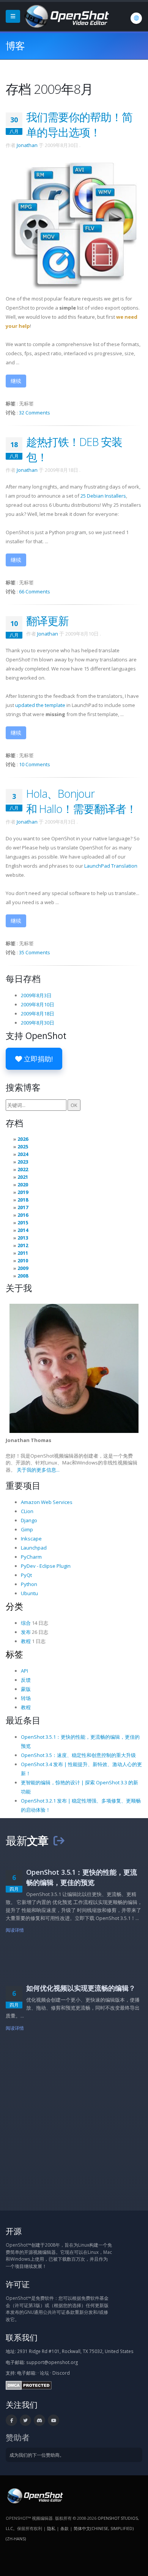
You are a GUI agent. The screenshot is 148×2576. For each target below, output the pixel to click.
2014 (23, 1230)
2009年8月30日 (38, 1023)
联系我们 (22, 2337)
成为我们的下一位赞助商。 (37, 2455)
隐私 (51, 2528)
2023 (23, 1162)
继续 (16, 381)
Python (29, 1584)
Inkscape (31, 1539)
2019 (23, 1192)
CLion (27, 1511)
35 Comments (35, 952)
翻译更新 (47, 621)
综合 (26, 1623)
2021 (23, 1177)
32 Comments (35, 413)
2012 (23, 1245)
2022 (23, 1169)
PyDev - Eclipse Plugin (46, 1566)
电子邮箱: (27, 2373)
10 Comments (35, 764)
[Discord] (39, 2420)
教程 (26, 1641)
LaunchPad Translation (111, 866)
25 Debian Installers (103, 496)
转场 (26, 1698)
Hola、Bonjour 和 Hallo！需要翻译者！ (81, 801)
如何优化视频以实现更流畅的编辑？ (81, 1988)
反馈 (26, 1680)
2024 (23, 1154)
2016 (23, 1215)
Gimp (27, 1529)
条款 (65, 2528)
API (24, 1671)
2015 (23, 1222)
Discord (61, 2373)
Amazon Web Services (47, 1502)
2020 (23, 1184)
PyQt (26, 1575)
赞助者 (18, 2437)
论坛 (44, 2373)
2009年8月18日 (38, 1014)
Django (29, 1520)
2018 (23, 1200)
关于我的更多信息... (38, 1470)
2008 (23, 1276)
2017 (23, 1207)
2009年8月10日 (38, 1004)
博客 (15, 46)
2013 (23, 1238)
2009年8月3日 (36, 995)
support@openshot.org (52, 2362)
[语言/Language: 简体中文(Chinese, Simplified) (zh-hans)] (136, 18)
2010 (23, 1260)
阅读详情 (15, 1930)
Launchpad (34, 1548)
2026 (23, 1139)
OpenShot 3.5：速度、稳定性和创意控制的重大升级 (78, 1755)
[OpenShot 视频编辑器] (34, 2495)
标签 (14, 1654)
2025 (23, 1146)
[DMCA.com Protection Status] (29, 2385)
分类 (14, 1606)
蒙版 (26, 1689)
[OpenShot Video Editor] (66, 16)
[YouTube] (54, 2420)
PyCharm (31, 1557)
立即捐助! (37, 1059)
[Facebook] (11, 2420)
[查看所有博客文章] (59, 1840)
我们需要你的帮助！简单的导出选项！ (79, 124)
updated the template (40, 705)
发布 (26, 1632)
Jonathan (27, 145)
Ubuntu (29, 1593)
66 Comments (35, 591)
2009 (23, 1268)
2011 (23, 1253)
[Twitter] (25, 2420)
